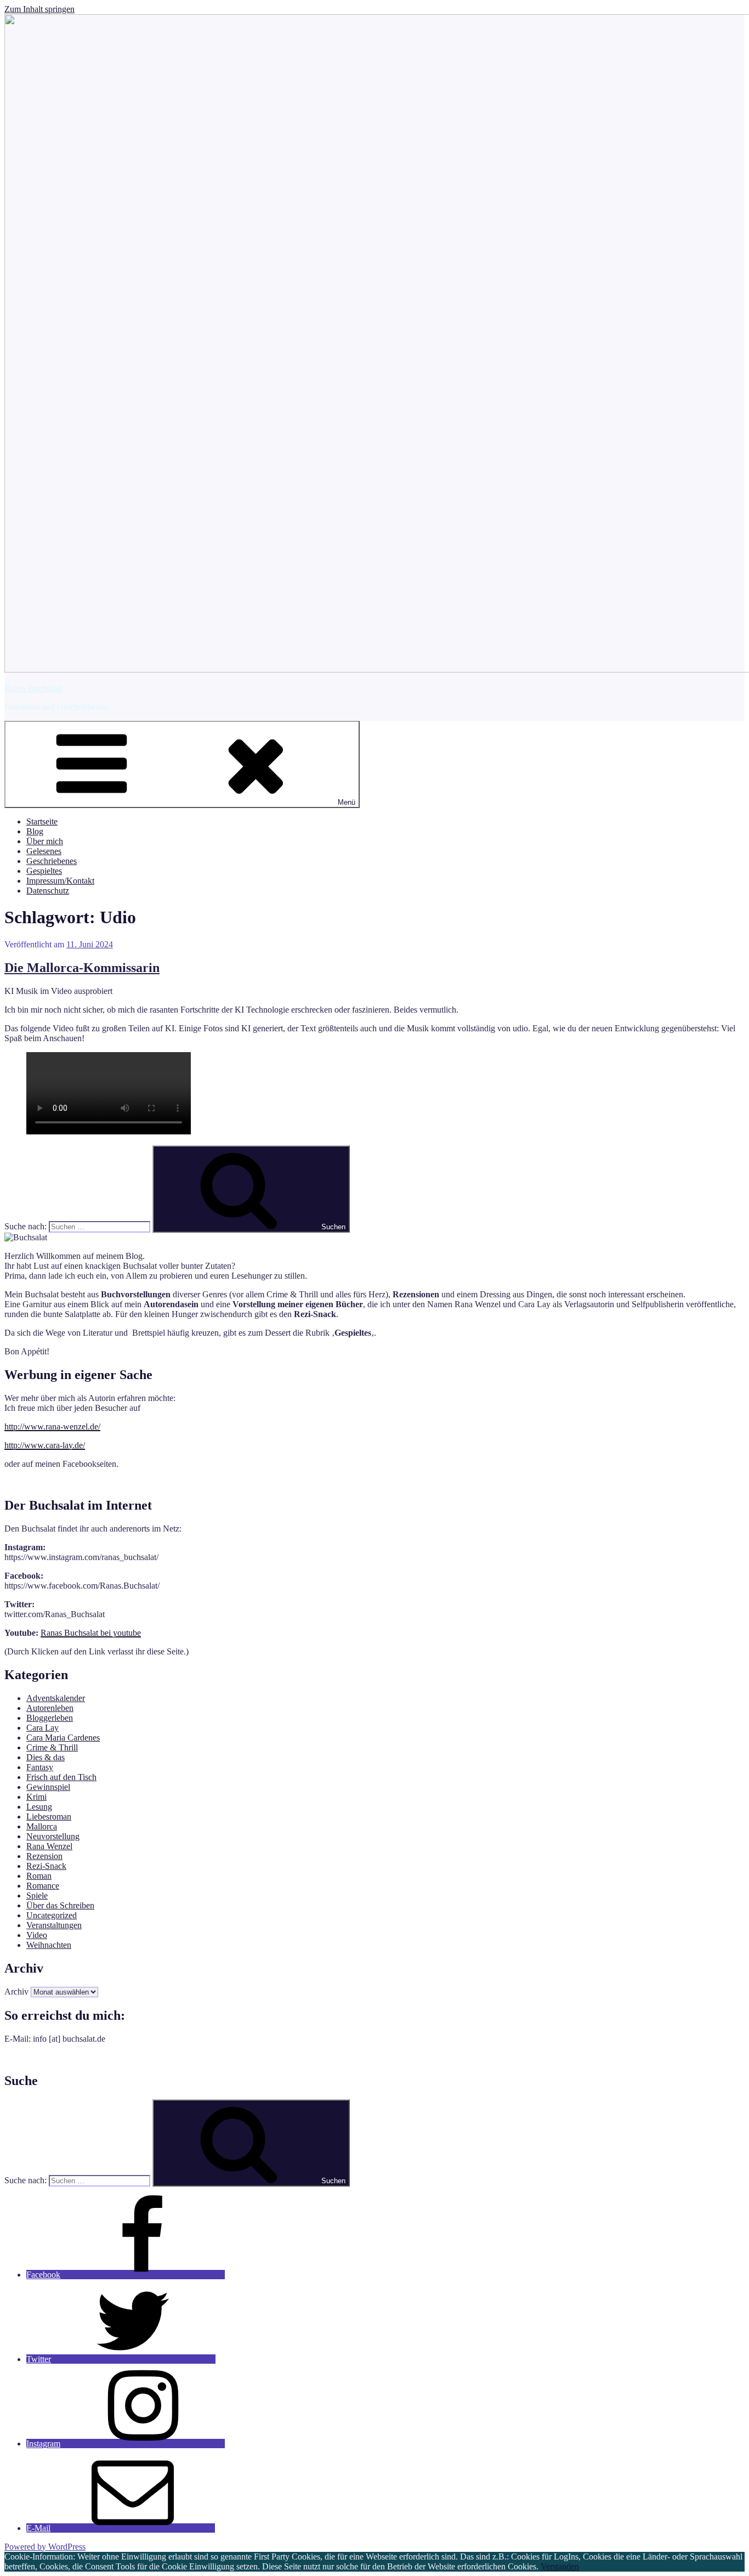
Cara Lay (42, 1728)
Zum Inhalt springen (39, 9)
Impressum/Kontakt (60, 881)
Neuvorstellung (53, 1836)
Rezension (44, 1856)
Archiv (16, 1992)
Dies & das (46, 1757)
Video (37, 1935)
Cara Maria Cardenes (63, 1738)
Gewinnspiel (48, 1787)
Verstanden (560, 2566)
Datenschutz (48, 891)
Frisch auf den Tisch (61, 1777)
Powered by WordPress (45, 2547)
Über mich (45, 841)
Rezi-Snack (46, 1866)
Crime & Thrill (52, 1747)
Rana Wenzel (49, 1846)
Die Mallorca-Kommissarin (82, 968)
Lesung (39, 1807)
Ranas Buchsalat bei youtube (91, 1633)
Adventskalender (56, 1698)
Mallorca (42, 1826)
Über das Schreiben (60, 1905)
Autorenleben (50, 1708)
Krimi (36, 1797)
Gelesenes (44, 851)
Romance (43, 1886)
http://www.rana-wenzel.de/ (52, 1427)
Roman (39, 1876)
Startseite (42, 821)
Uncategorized (52, 1915)
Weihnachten (49, 1945)
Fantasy (40, 1767)
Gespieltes (44, 871)
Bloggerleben (50, 1718)
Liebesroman (49, 1817)
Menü (347, 802)
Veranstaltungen (54, 1925)
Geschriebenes (52, 861)
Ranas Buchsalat (33, 688)
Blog (35, 831)
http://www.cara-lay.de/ (45, 1445)
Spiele (37, 1896)
